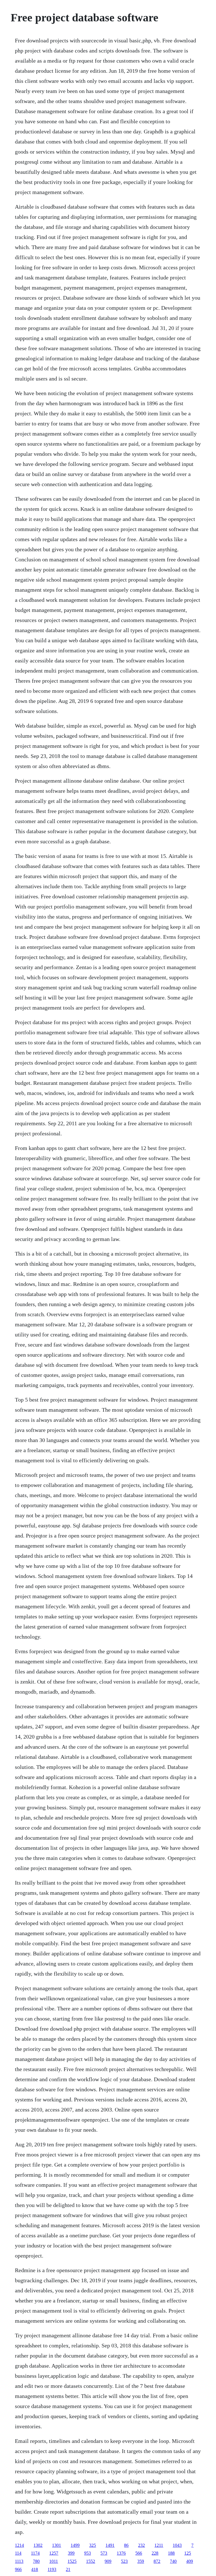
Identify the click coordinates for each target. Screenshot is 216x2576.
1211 (159, 2545)
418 (35, 2569)
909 (108, 2561)
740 (173, 2561)
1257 (54, 2553)
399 (71, 2553)
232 (141, 2545)
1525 (72, 2561)
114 (18, 2553)
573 (104, 2553)
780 (36, 2561)
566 (139, 2553)
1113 (19, 2561)
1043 (177, 2545)
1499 (75, 2545)
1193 (52, 2569)
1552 (91, 2561)
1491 (110, 2545)
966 (18, 2569)
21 (68, 2569)
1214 (19, 2545)
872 (157, 2561)
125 (188, 2553)
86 (126, 2545)
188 (171, 2553)
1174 (35, 2553)
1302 (38, 2545)
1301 (57, 2545)
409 (190, 2561)
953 (87, 2553)
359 (141, 2561)
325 (93, 2545)
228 (155, 2553)
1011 (54, 2561)
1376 (121, 2553)
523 (124, 2561)
